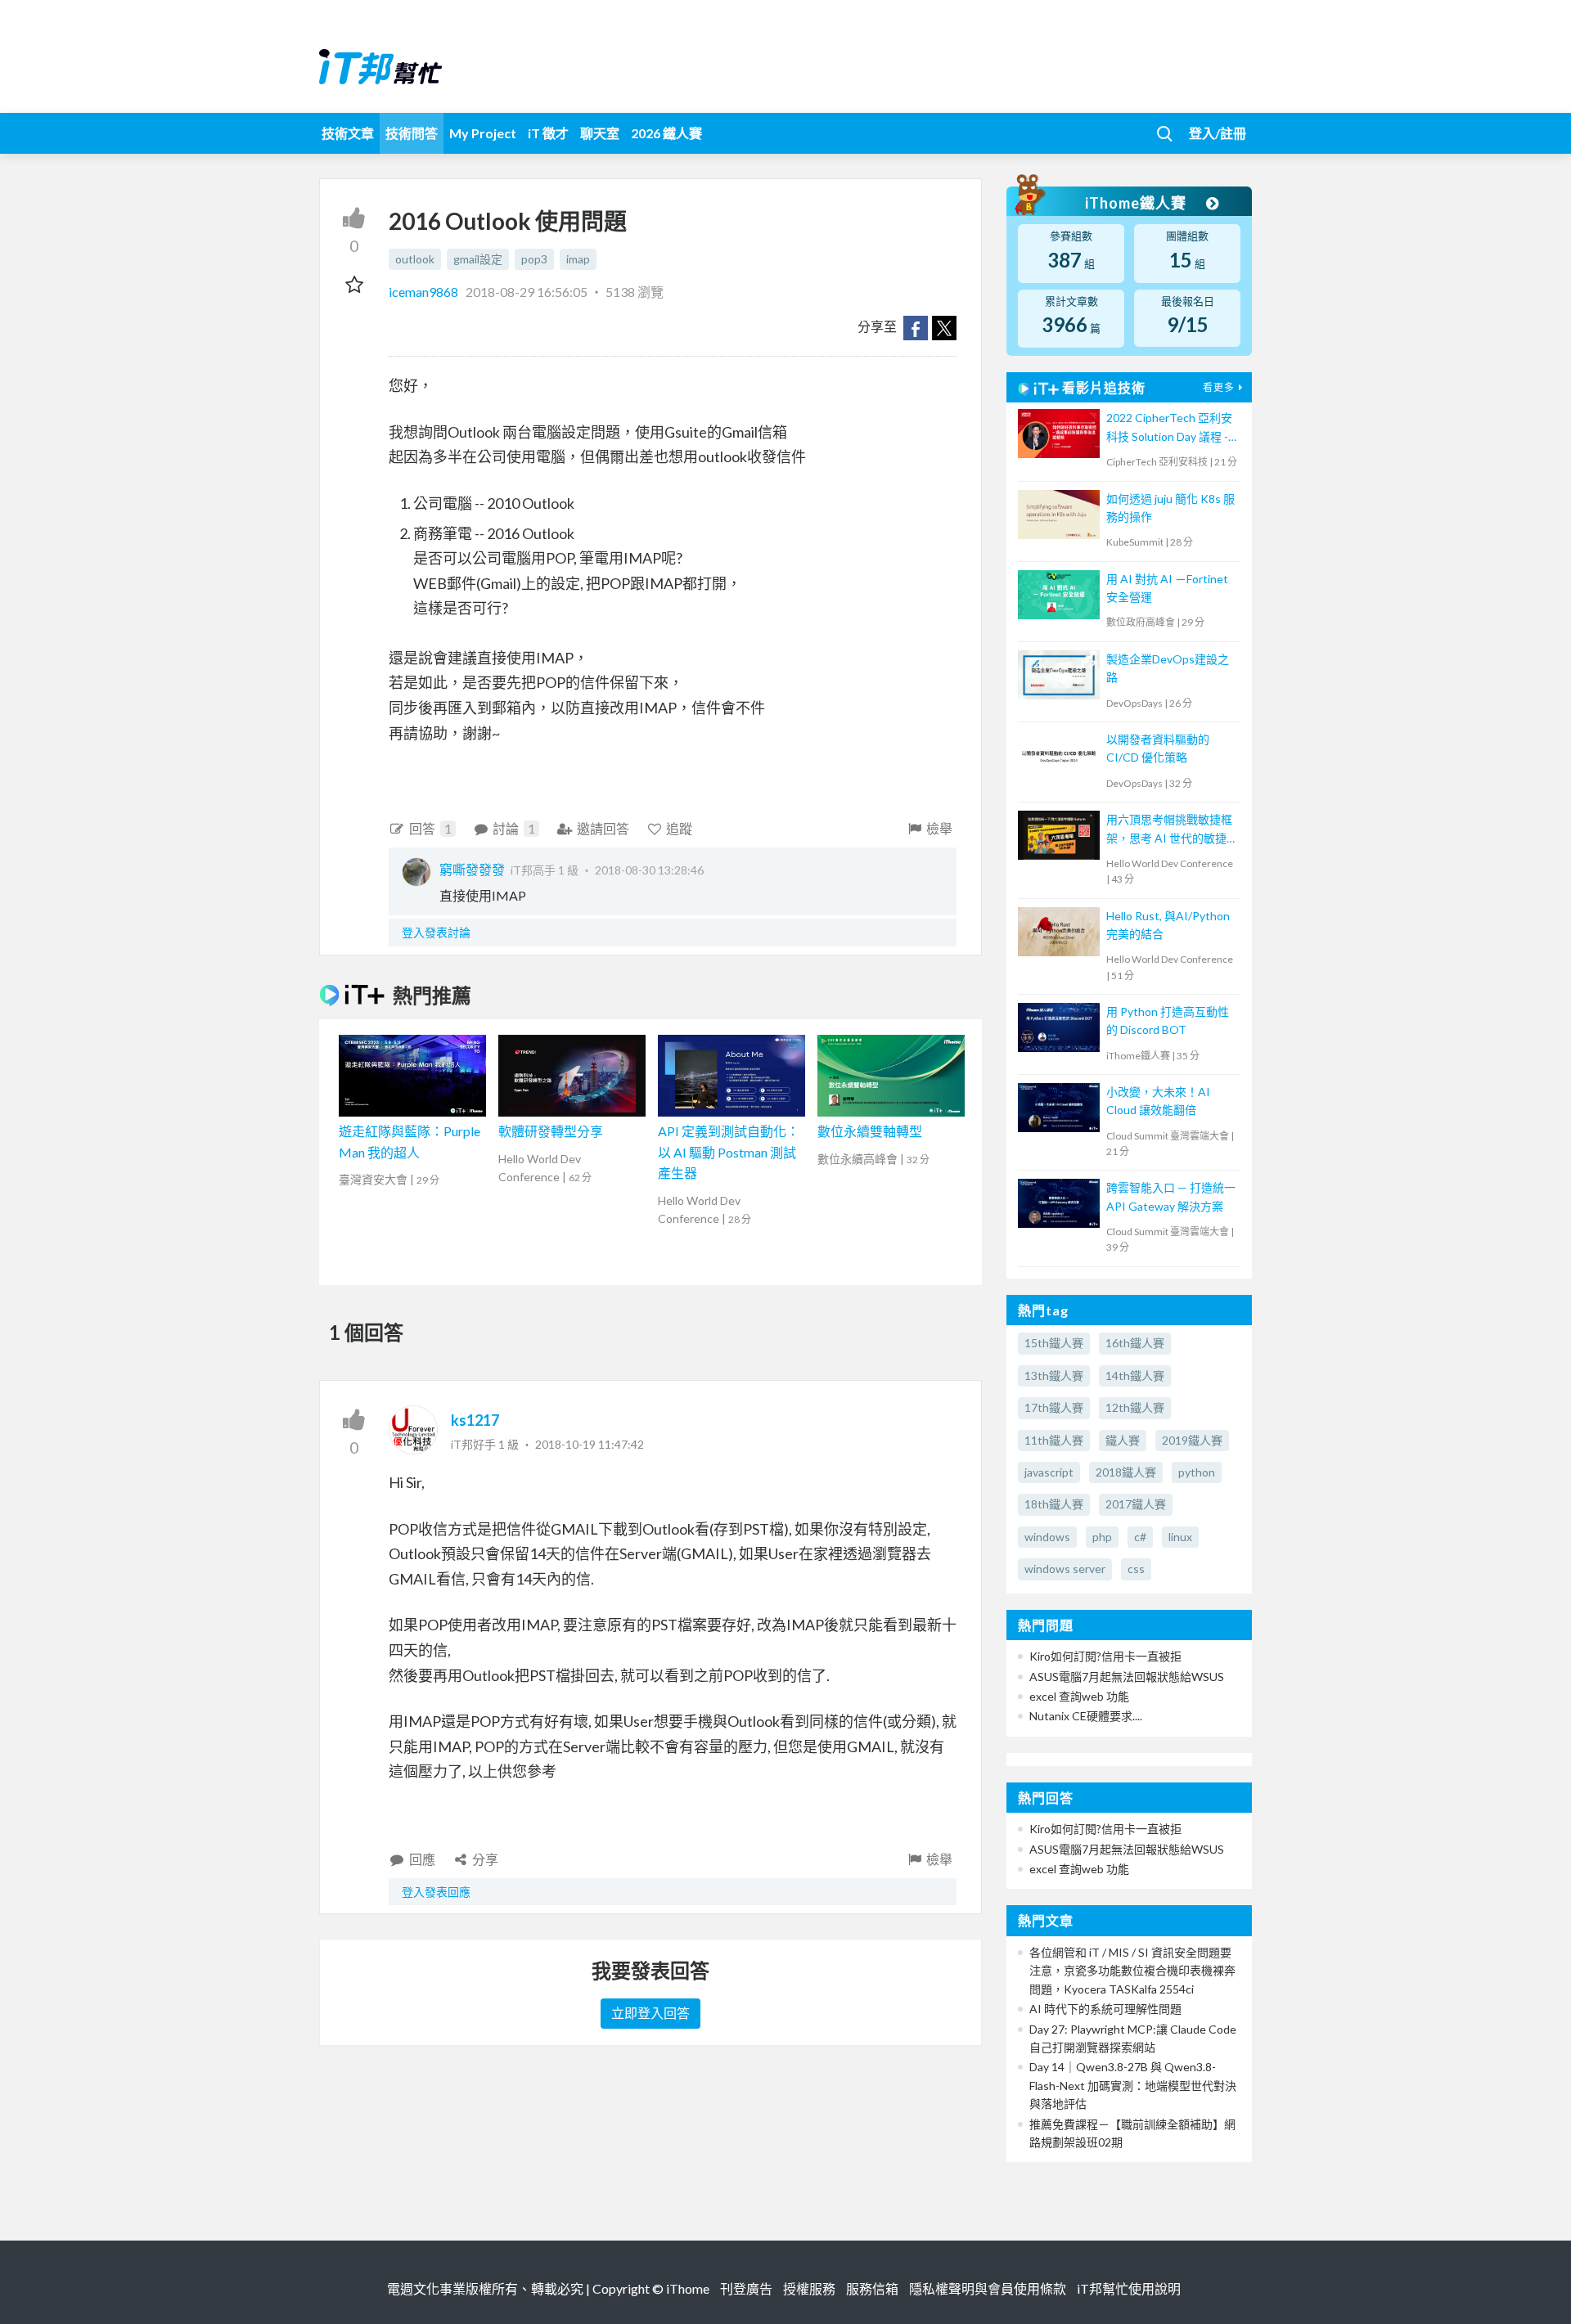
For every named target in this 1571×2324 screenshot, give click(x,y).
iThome (688, 2288)
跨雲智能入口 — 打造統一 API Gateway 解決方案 (1171, 1196)
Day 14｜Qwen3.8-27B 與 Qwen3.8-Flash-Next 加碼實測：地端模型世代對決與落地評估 (1133, 2085)
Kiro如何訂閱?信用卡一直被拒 (1105, 1656)
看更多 (1219, 387)
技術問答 (412, 133)
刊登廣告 (746, 2288)
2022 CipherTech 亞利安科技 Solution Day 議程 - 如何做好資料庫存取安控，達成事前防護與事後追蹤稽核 (1169, 428)
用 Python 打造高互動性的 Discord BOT (1168, 1020)
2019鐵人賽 (1192, 1440)
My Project (483, 133)
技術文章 (348, 133)
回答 (430, 828)
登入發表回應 (436, 1892)
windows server (1065, 1569)
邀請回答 (603, 828)
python (1197, 1472)
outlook (415, 259)
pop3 (534, 259)
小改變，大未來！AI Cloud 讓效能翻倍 (1158, 1101)
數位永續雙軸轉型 (870, 1131)
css (1136, 1569)
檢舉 (939, 828)
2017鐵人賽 (1136, 1504)
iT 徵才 (548, 133)
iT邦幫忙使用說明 (1129, 2288)
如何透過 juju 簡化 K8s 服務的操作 (1170, 508)
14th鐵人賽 (1135, 1376)
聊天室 (600, 133)
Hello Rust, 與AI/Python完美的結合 (1168, 925)
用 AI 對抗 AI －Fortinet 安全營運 (1167, 588)
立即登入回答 (650, 2013)
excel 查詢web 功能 (1079, 1696)
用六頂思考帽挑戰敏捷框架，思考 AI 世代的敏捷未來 (1169, 830)
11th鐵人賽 (1054, 1440)
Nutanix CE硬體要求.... (1086, 1716)
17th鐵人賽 (1054, 1407)
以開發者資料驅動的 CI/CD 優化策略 (1158, 748)
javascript (1049, 1472)
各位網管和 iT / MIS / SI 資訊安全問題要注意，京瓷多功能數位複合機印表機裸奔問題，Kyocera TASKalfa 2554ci (1132, 1971)
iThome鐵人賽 (1137, 203)
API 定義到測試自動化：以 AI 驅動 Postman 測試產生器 (729, 1152)
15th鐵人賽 (1054, 1343)
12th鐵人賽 (1135, 1407)
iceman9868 (425, 292)
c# (1140, 1537)
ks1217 (475, 1420)
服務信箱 (872, 2288)
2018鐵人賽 (1126, 1472)
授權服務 (809, 2288)
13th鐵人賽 (1054, 1376)
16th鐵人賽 (1135, 1343)
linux (1180, 1537)
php (1102, 1537)
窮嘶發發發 (472, 869)
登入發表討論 (436, 932)
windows (1047, 1537)
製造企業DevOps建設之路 (1168, 668)
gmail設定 (478, 259)
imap (578, 259)
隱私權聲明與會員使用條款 (988, 2288)
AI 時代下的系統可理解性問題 (1105, 2009)
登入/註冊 (1218, 133)
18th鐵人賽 (1054, 1504)
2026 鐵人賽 (666, 133)
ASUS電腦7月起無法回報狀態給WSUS (1127, 1677)
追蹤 (679, 828)
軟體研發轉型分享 (551, 1131)
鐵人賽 (1123, 1440)
